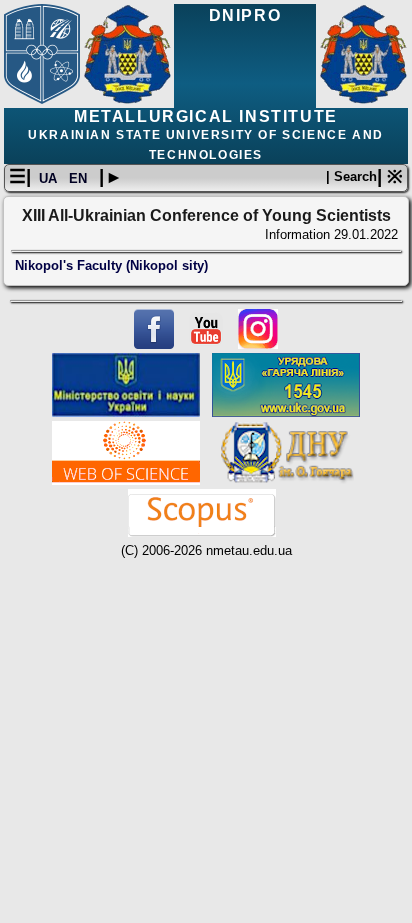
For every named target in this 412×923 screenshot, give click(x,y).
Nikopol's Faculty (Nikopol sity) (111, 265)
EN (80, 178)
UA (50, 178)
